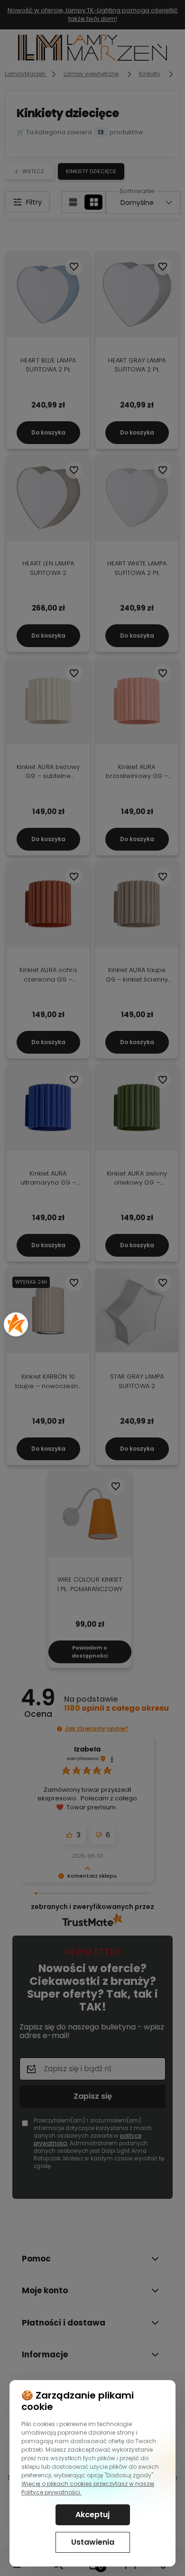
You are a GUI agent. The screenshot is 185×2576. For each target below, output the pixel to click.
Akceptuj (92, 2515)
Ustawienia (93, 2542)
